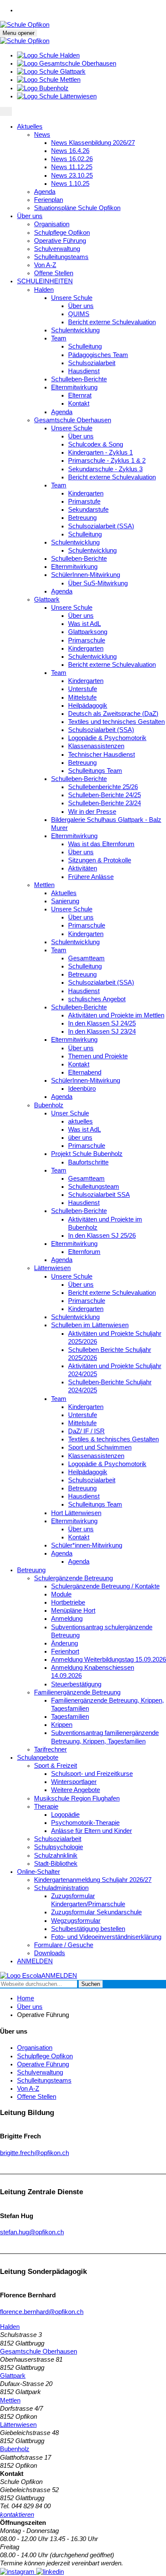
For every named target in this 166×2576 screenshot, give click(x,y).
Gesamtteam (86, 958)
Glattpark (47, 599)
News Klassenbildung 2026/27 (93, 143)
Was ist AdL (84, 624)
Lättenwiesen (52, 1268)
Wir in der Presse (92, 812)
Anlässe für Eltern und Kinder (92, 1831)
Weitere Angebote (76, 1790)
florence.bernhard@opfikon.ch (42, 2312)
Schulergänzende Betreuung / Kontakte (105, 1586)
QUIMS (79, 314)
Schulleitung (85, 346)
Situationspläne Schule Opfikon (77, 208)
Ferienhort (65, 1651)
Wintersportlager (74, 1782)
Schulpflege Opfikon (62, 233)
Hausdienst (84, 371)
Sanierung (65, 901)
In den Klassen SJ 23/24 (102, 1032)
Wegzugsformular (76, 1921)
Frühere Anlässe (91, 877)
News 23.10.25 (72, 176)
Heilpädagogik (88, 706)
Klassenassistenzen (96, 746)
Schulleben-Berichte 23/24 (104, 803)
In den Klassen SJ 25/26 (102, 1236)
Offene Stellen (54, 273)
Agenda (45, 192)
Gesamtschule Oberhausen (73, 420)
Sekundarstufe (88, 510)
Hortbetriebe (68, 1602)
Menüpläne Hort (73, 1611)
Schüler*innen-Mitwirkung (87, 1545)
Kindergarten (86, 493)
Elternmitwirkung (74, 387)
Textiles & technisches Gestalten (113, 1439)
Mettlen (44, 885)
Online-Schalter (39, 1872)
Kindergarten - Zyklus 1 (100, 452)
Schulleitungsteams (61, 257)
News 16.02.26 (72, 159)
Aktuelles (30, 127)
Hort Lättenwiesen (76, 1513)
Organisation (52, 224)
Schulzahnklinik (56, 1856)
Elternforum (84, 1252)
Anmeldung (67, 1619)
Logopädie (65, 1815)
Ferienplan (49, 200)
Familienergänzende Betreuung (77, 1692)
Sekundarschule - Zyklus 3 (105, 469)
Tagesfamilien (70, 1717)
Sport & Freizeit (56, 1766)
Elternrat (80, 395)
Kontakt (79, 403)
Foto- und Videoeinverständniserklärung (106, 1937)
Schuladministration (61, 1888)
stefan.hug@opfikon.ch (32, 2232)
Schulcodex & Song (96, 444)
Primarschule (87, 640)
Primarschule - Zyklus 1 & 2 (107, 461)
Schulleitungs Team (95, 771)
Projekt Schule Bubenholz (87, 1154)
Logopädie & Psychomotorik (107, 738)
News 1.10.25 (70, 184)
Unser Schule (70, 1113)
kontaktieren (17, 2515)
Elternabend (85, 1072)
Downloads (50, 1953)
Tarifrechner (50, 1749)
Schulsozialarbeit (92, 363)
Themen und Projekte (98, 1056)
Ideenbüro (82, 1089)
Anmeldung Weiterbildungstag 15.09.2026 (109, 1660)
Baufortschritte (88, 1162)
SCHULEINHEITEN (45, 281)
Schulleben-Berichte (79, 379)
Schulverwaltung (57, 249)
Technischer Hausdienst (102, 755)
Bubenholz (49, 1105)
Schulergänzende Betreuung (73, 1578)
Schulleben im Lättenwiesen (90, 1325)
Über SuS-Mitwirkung (98, 583)
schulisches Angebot (97, 999)
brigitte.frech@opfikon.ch (34, 2153)
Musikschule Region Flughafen (77, 1798)
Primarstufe (84, 501)
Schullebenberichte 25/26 (103, 787)
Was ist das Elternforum (101, 844)
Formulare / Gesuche (64, 1945)
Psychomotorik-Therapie (85, 1823)
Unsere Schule (72, 298)
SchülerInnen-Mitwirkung (86, 575)
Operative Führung (60, 241)
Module (61, 1594)
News (42, 135)
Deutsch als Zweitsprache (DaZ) (113, 714)
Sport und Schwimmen (100, 1447)
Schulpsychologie (59, 1847)
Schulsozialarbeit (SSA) (101, 526)
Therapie (46, 1807)
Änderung (64, 1643)
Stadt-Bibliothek (56, 1864)
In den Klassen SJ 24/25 (102, 1023)
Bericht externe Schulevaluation (112, 322)
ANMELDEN (35, 1961)
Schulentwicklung (75, 330)
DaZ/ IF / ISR (86, 1431)
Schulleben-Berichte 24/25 (104, 795)
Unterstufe (83, 689)
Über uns (30, 216)
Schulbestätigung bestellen (88, 1929)
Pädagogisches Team (98, 355)
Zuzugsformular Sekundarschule (96, 1912)
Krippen (62, 1725)
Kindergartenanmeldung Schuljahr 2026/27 (93, 1880)
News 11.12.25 (72, 167)
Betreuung (82, 518)
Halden (44, 290)
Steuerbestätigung (76, 1684)
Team (59, 338)
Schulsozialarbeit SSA (99, 1195)
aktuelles (80, 1121)
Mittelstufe (82, 697)
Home (26, 1998)
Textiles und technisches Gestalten (116, 722)
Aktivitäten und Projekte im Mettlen (116, 1015)
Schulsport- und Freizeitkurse (92, 1774)
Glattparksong (88, 632)
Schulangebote (38, 1758)
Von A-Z (45, 265)
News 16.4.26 (70, 151)
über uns (80, 1138)
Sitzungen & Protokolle (100, 860)
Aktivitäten (83, 868)
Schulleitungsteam (94, 1187)
